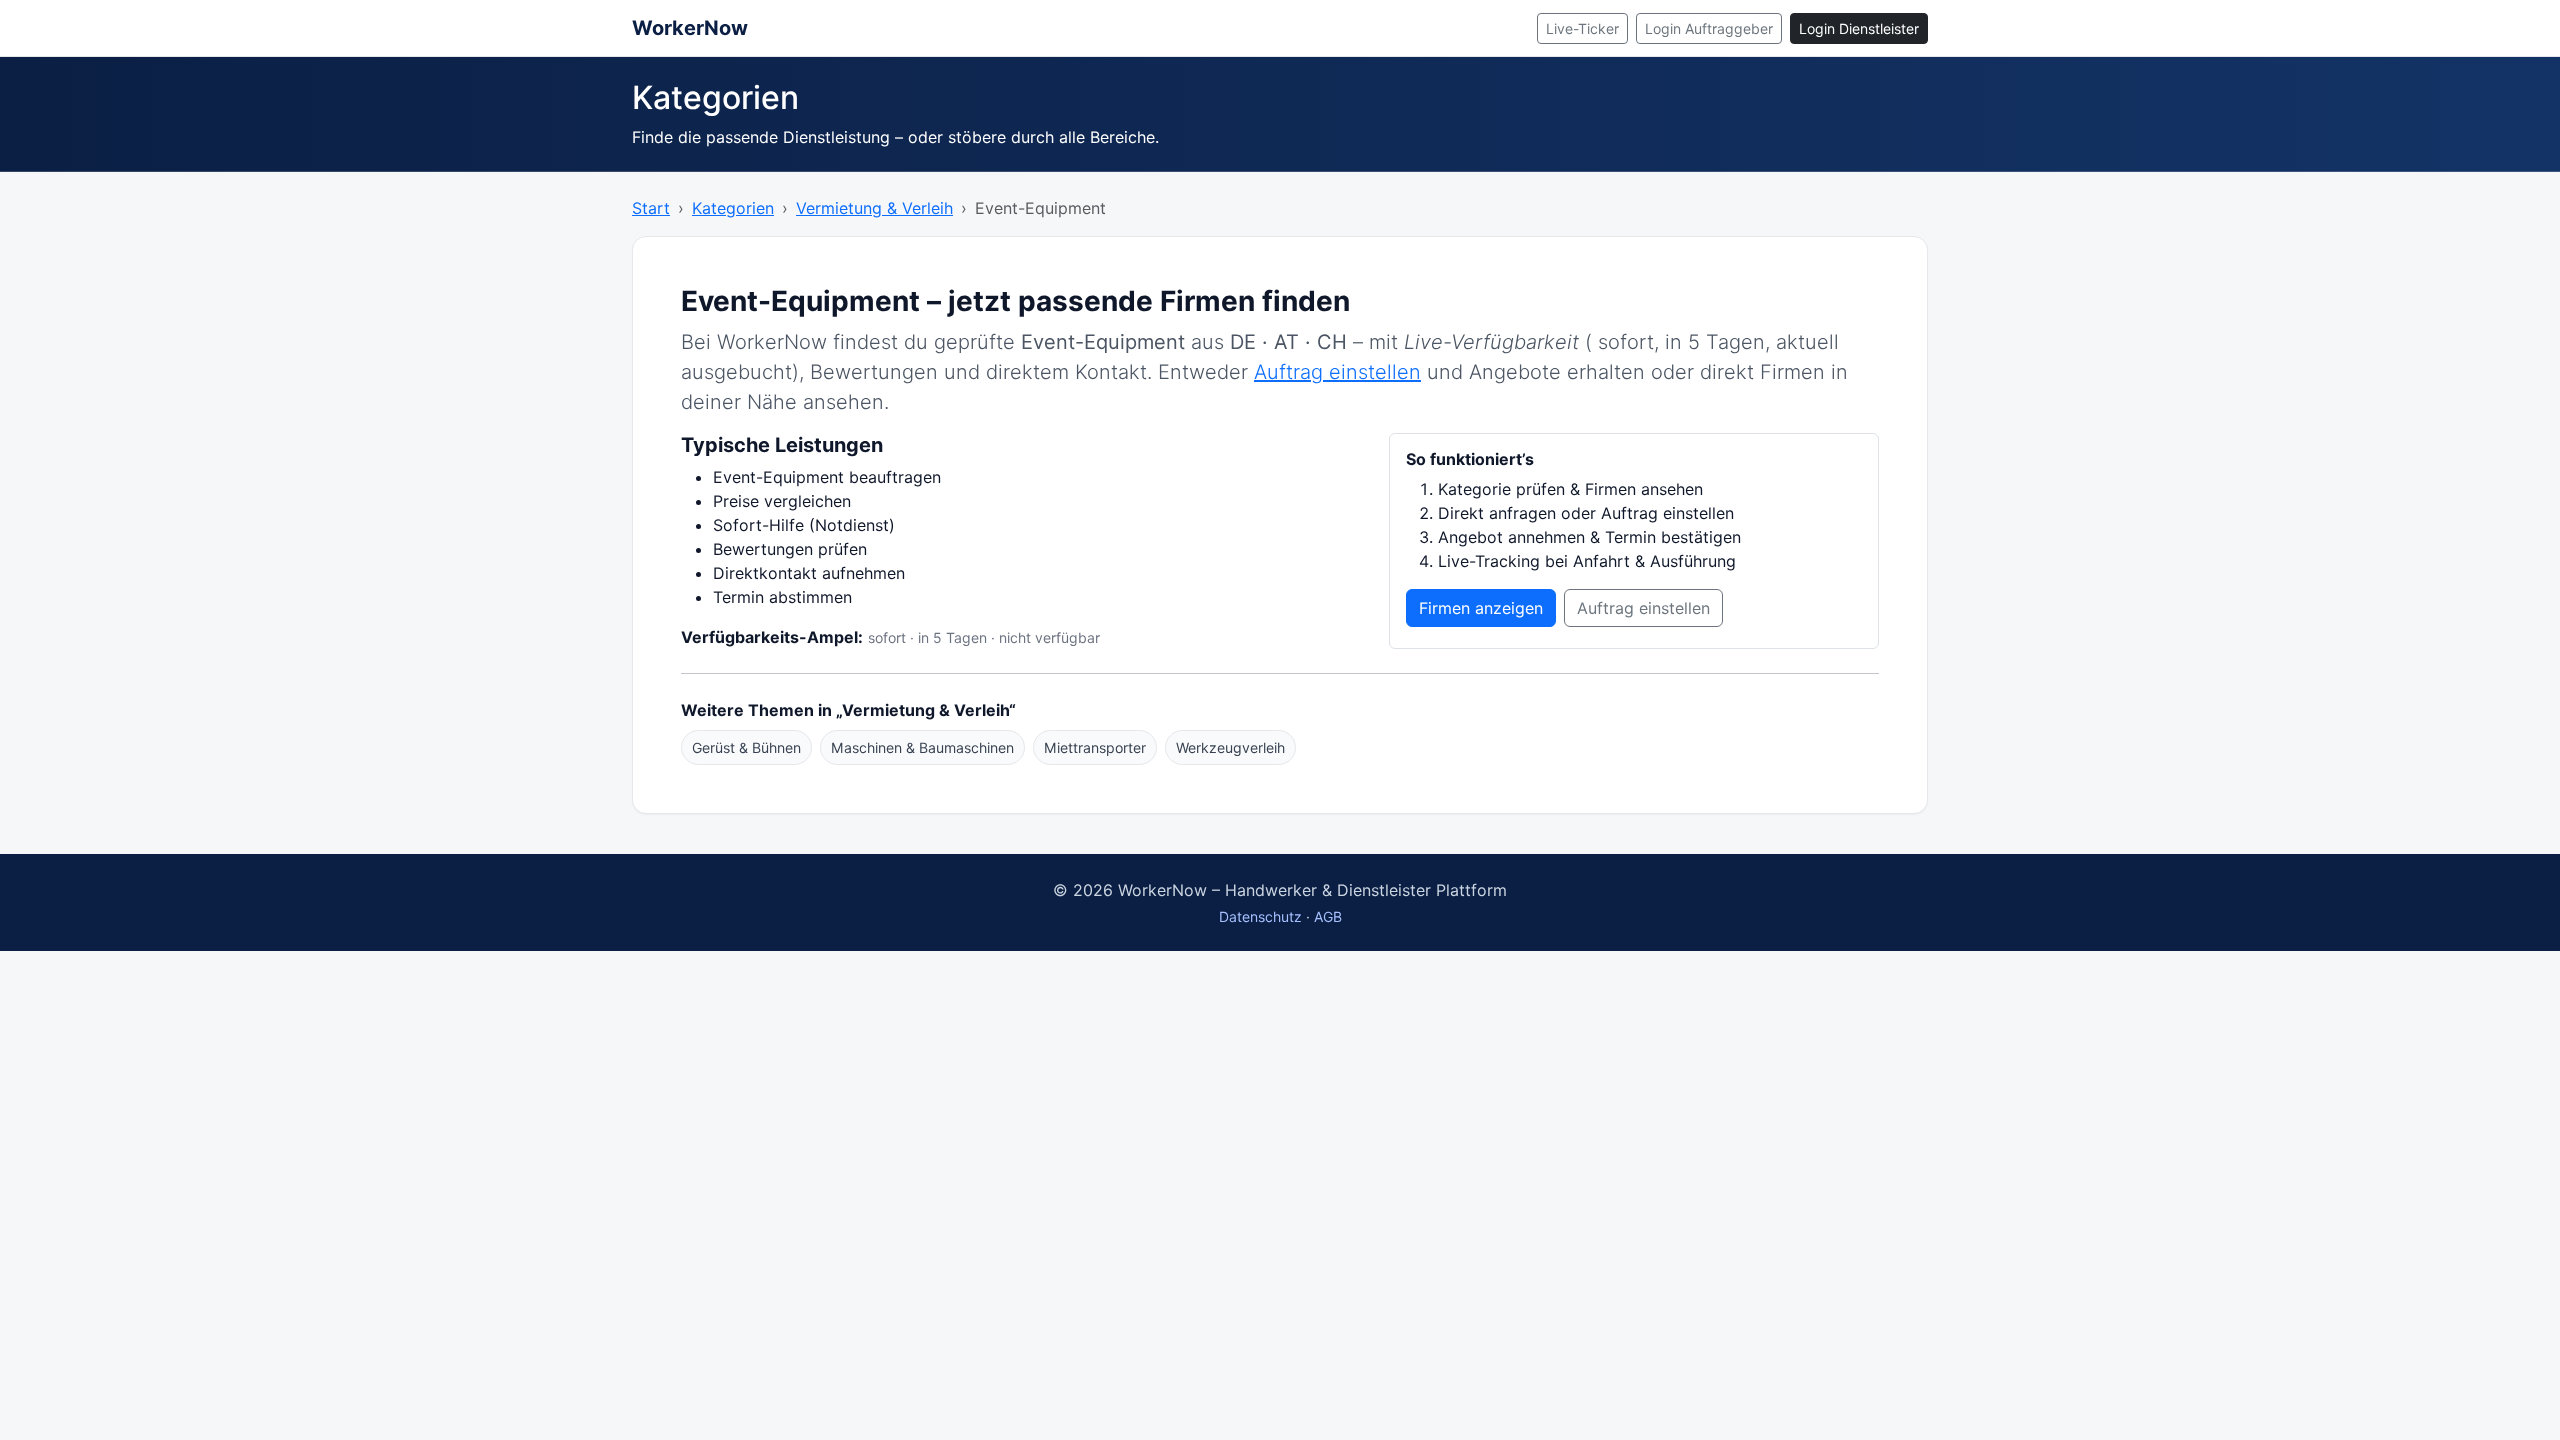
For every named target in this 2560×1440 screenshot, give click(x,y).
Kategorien (733, 208)
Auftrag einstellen (1337, 372)
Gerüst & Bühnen (746, 747)
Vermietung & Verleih (874, 208)
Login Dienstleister (1859, 28)
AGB (1328, 916)
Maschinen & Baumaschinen (922, 747)
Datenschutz (1260, 916)
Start (651, 208)
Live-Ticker (1582, 28)
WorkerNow (690, 28)
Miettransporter (1095, 747)
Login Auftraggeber (1709, 28)
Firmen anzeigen (1481, 608)
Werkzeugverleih (1230, 747)
